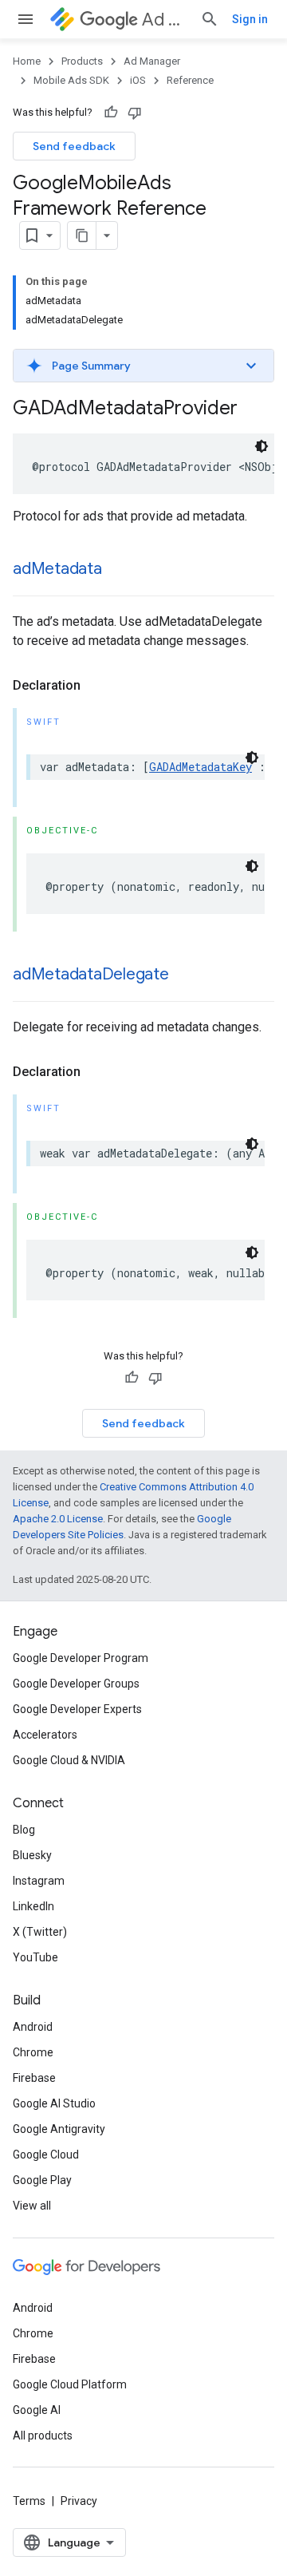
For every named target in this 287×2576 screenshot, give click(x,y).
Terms (29, 2501)
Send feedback (74, 146)
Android (33, 2027)
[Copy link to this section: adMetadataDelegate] (185, 975)
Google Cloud (46, 2155)
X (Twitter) (40, 1932)
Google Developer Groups (76, 1684)
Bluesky (32, 1855)
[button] (143, 366)
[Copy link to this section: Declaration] (96, 686)
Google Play (42, 2180)
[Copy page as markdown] (82, 235)
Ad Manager (165, 20)
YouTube (35, 1957)
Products (82, 61)
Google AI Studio (54, 2103)
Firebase (34, 2078)
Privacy (79, 2501)
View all (32, 2206)
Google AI (37, 2410)
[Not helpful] (135, 113)
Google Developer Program (81, 1658)
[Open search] (210, 19)
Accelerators (45, 1735)
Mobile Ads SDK (71, 80)
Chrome (33, 2052)
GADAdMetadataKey (201, 767)
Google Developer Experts (77, 1709)
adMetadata (57, 569)
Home (27, 61)
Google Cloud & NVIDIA (69, 1760)
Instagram (39, 1881)
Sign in (250, 19)
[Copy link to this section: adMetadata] (118, 570)
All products (43, 2436)
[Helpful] (111, 113)
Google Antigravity (59, 2129)
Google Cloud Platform (70, 2384)
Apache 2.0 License (58, 1519)
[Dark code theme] (261, 446)
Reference (190, 80)
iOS (138, 80)
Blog (24, 1830)
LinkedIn (33, 1906)
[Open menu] (26, 19)
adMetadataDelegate (91, 974)
